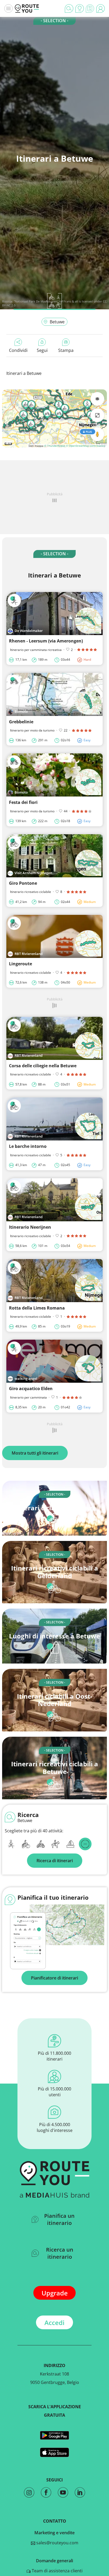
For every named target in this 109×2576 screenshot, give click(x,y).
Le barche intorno (28, 1146)
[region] (54, 418)
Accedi (54, 2323)
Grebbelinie (21, 722)
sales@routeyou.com (57, 2543)
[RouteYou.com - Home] (27, 8)
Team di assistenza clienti (57, 2571)
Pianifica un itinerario (59, 2219)
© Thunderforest (55, 446)
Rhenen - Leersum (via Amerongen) (46, 641)
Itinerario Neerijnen (30, 1227)
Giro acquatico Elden (31, 1389)
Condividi (18, 350)
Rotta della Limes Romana (37, 1308)
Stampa (66, 350)
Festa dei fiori (23, 802)
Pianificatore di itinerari (54, 1978)
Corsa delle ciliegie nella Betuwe (43, 1066)
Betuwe (57, 322)
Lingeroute (21, 964)
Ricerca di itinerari (55, 1861)
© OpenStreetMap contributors (86, 446)
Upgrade (55, 2293)
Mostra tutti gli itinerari (35, 1453)
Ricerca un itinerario (60, 2253)
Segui (42, 350)
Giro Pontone (23, 883)
